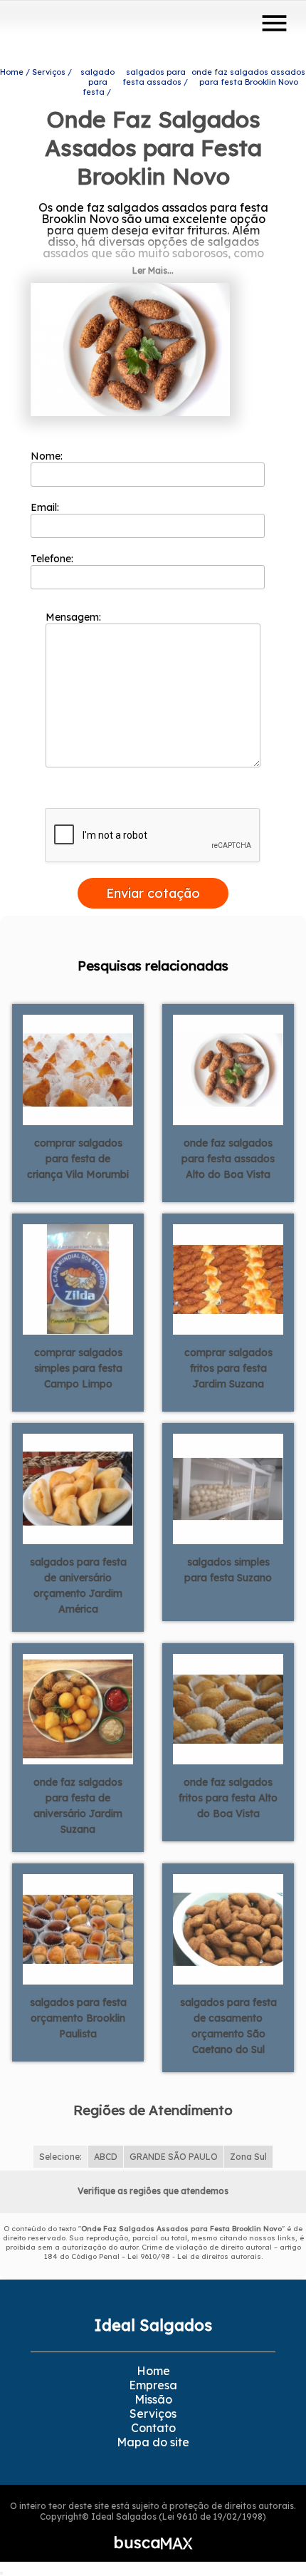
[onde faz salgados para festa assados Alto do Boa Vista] (228, 1068)
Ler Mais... (153, 270)
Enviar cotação (153, 893)
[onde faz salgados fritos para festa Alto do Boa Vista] (228, 1707)
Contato (153, 2428)
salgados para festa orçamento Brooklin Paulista (78, 2018)
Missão (153, 2399)
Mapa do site (153, 2442)
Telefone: (53, 559)
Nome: (48, 456)
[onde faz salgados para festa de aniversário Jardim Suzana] (78, 1707)
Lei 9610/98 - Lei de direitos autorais (194, 2256)
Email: (46, 507)
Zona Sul (248, 2157)
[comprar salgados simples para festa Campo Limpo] (78, 1278)
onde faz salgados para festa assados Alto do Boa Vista (228, 1159)
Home (153, 2371)
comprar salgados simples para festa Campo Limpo (78, 1368)
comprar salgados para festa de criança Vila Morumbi (78, 1159)
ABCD (106, 2157)
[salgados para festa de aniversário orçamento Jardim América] (78, 1487)
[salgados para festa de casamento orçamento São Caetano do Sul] (228, 1928)
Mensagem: (75, 617)
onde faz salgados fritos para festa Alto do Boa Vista (228, 1798)
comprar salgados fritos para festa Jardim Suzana (228, 1368)
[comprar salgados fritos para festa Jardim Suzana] (228, 1278)
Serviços (153, 2414)
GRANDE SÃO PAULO (174, 2157)
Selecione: (60, 2157)
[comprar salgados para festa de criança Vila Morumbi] (78, 1068)
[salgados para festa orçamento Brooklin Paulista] (78, 1928)
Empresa (153, 2385)
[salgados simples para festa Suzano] (228, 1487)
